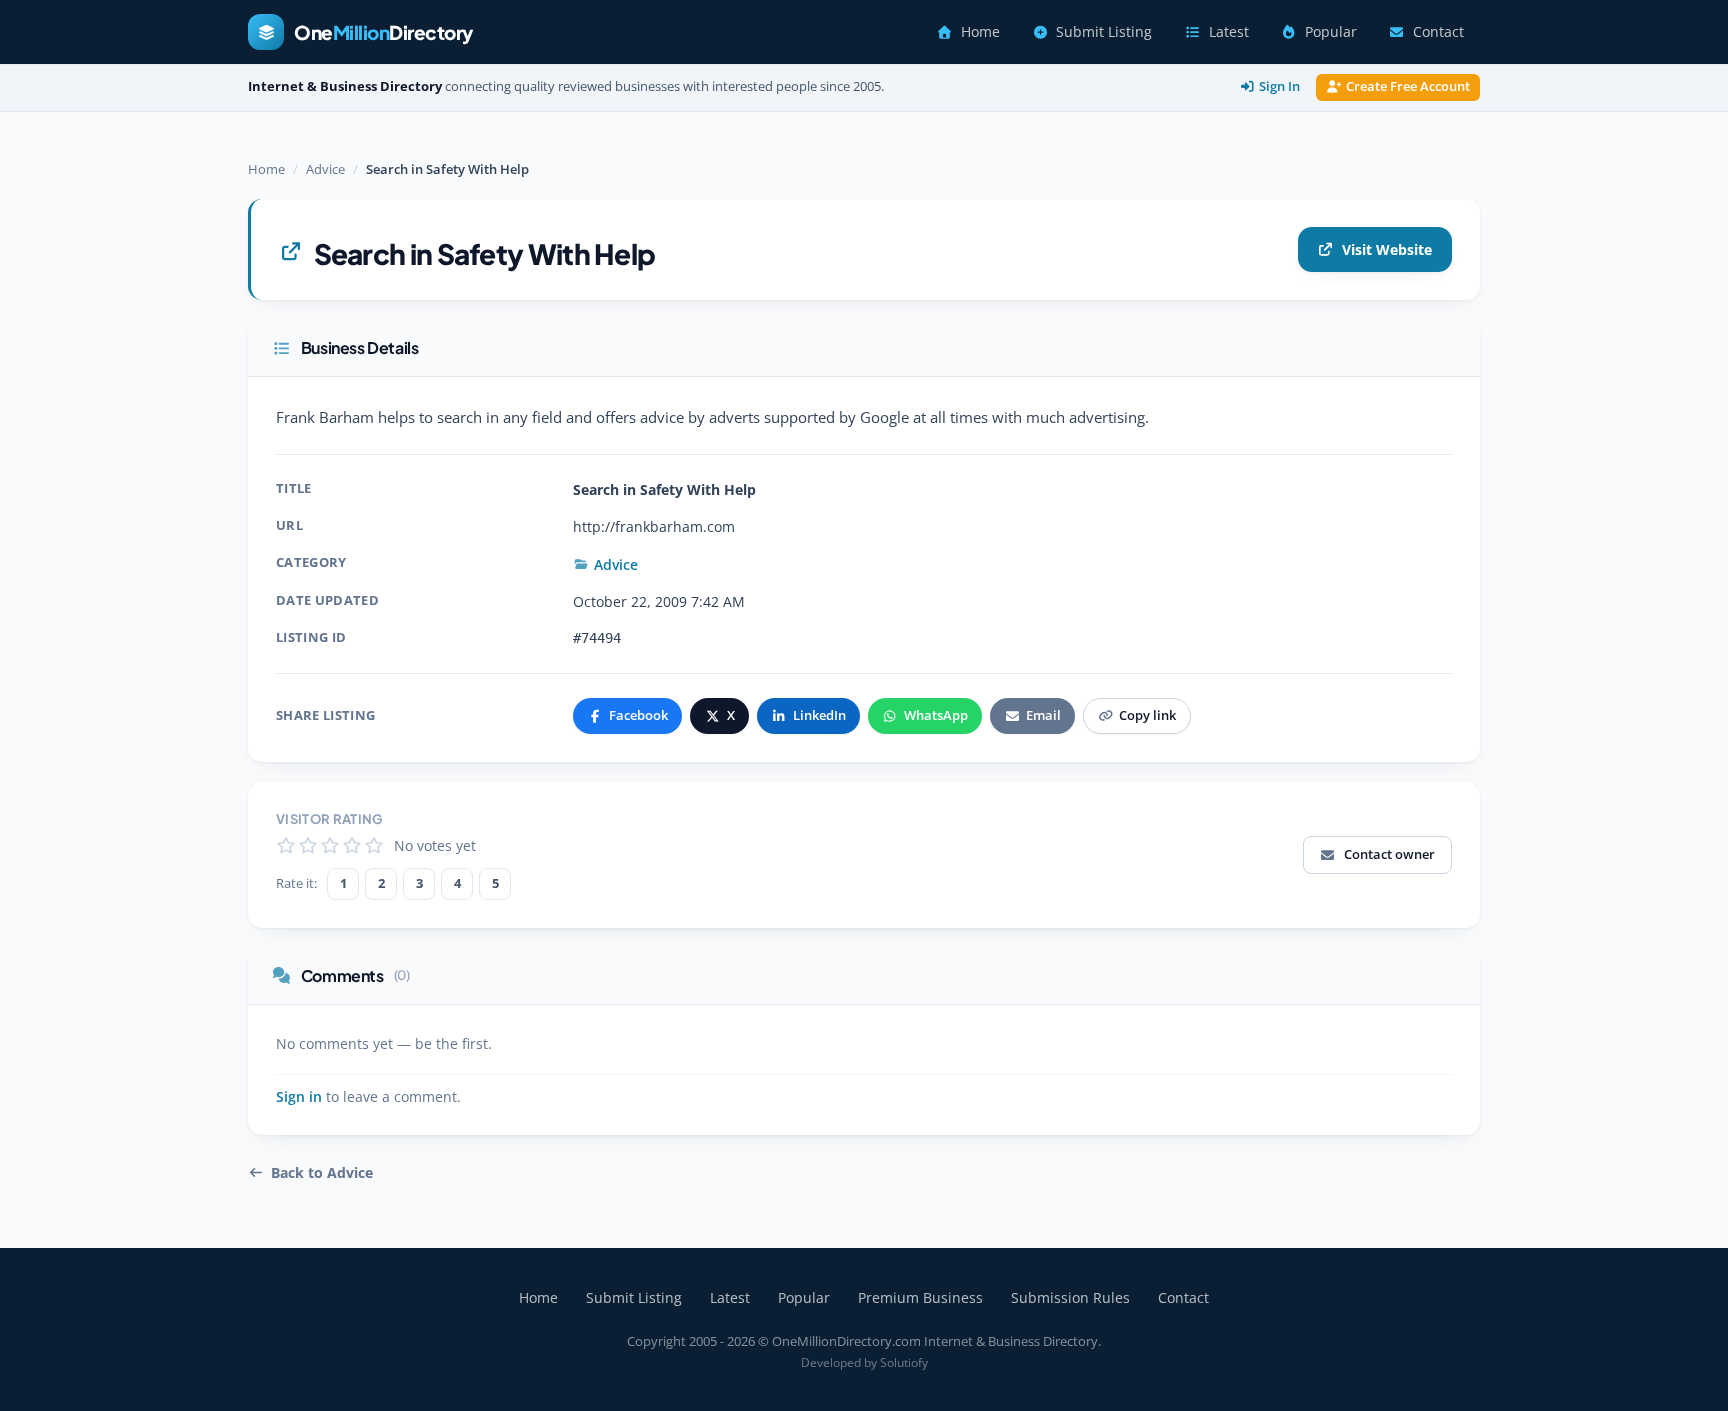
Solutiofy (904, 1362)
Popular (1331, 32)
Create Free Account (1408, 86)
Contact (1438, 32)
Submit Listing (1104, 32)
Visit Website (1387, 249)
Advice (325, 169)
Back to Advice (322, 1173)
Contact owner (1389, 854)
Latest (1229, 32)
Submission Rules (1070, 1297)
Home (980, 32)
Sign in (299, 1097)
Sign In (1279, 86)
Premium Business (920, 1297)
